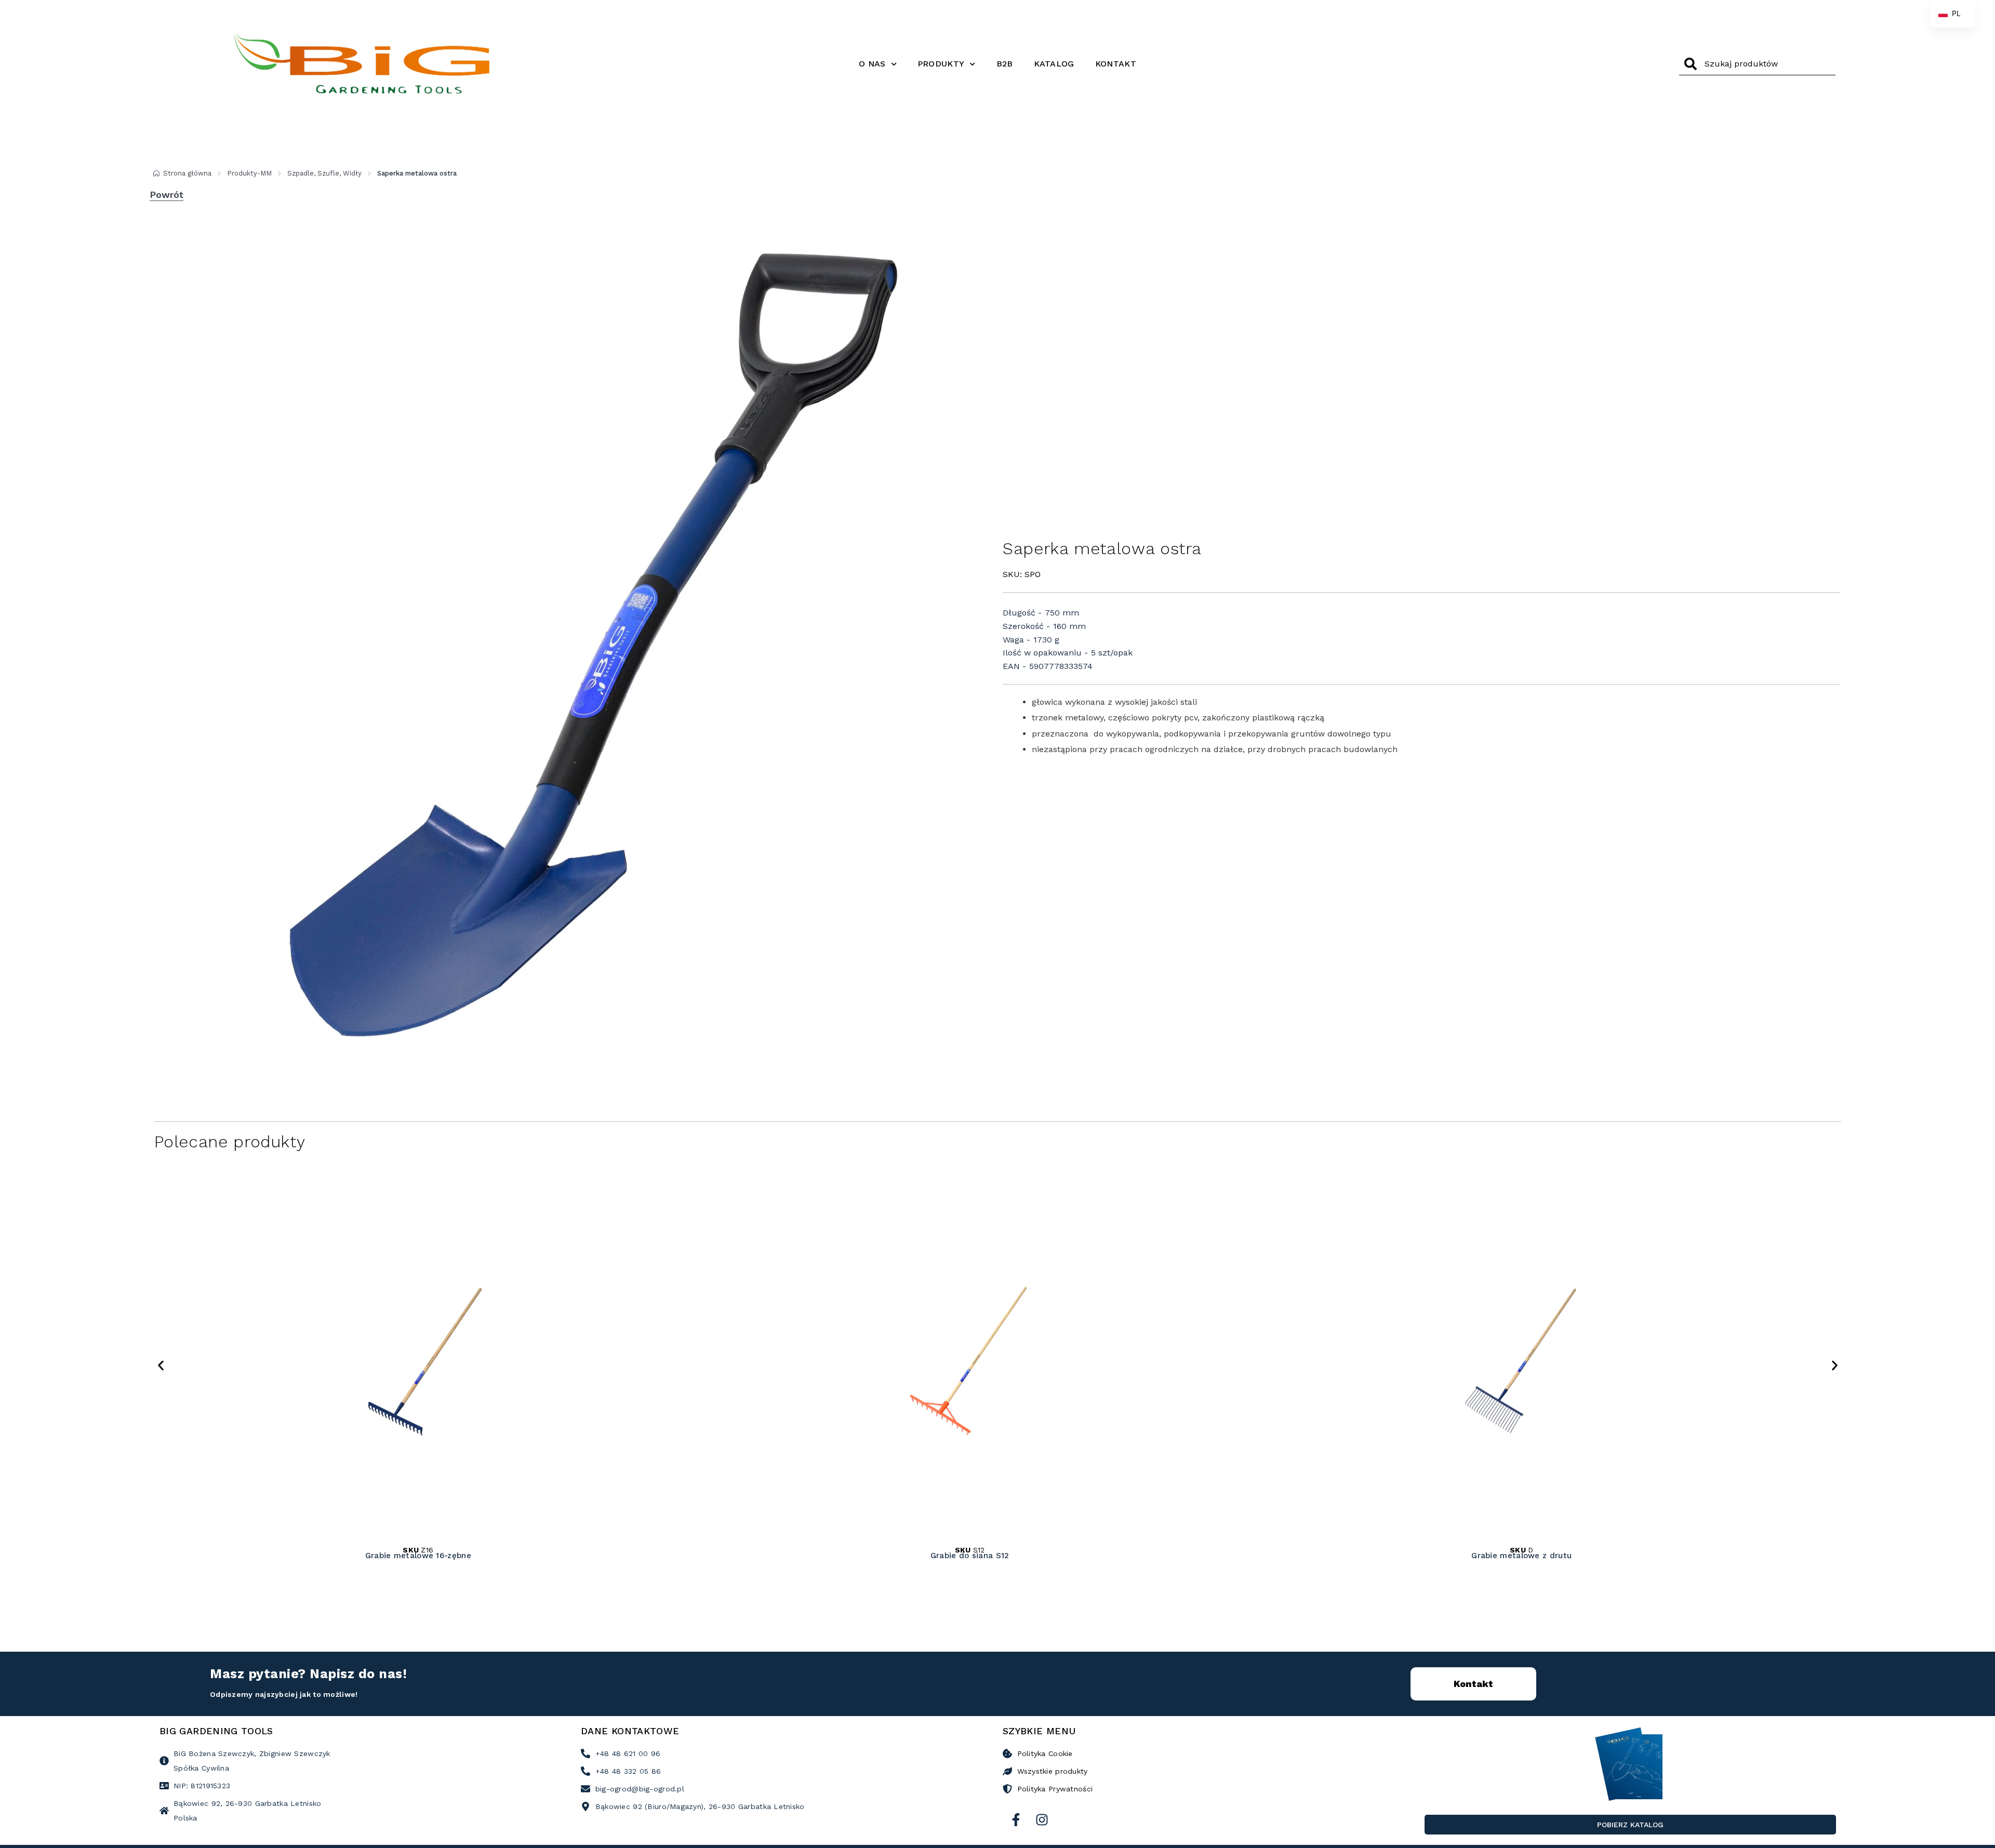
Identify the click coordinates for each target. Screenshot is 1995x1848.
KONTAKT (1116, 64)
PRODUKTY (941, 64)
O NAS (872, 64)
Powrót (167, 195)
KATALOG (1054, 64)
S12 (970, 1550)
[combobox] (1757, 64)
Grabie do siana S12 (970, 1556)
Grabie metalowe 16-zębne (418, 1556)
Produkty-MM (249, 173)
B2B (1005, 64)
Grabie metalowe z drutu (1522, 1556)
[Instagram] (1042, 1819)
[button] (161, 1366)
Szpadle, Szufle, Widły (324, 173)
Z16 (418, 1550)
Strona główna (187, 173)
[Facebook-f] (1016, 1819)
